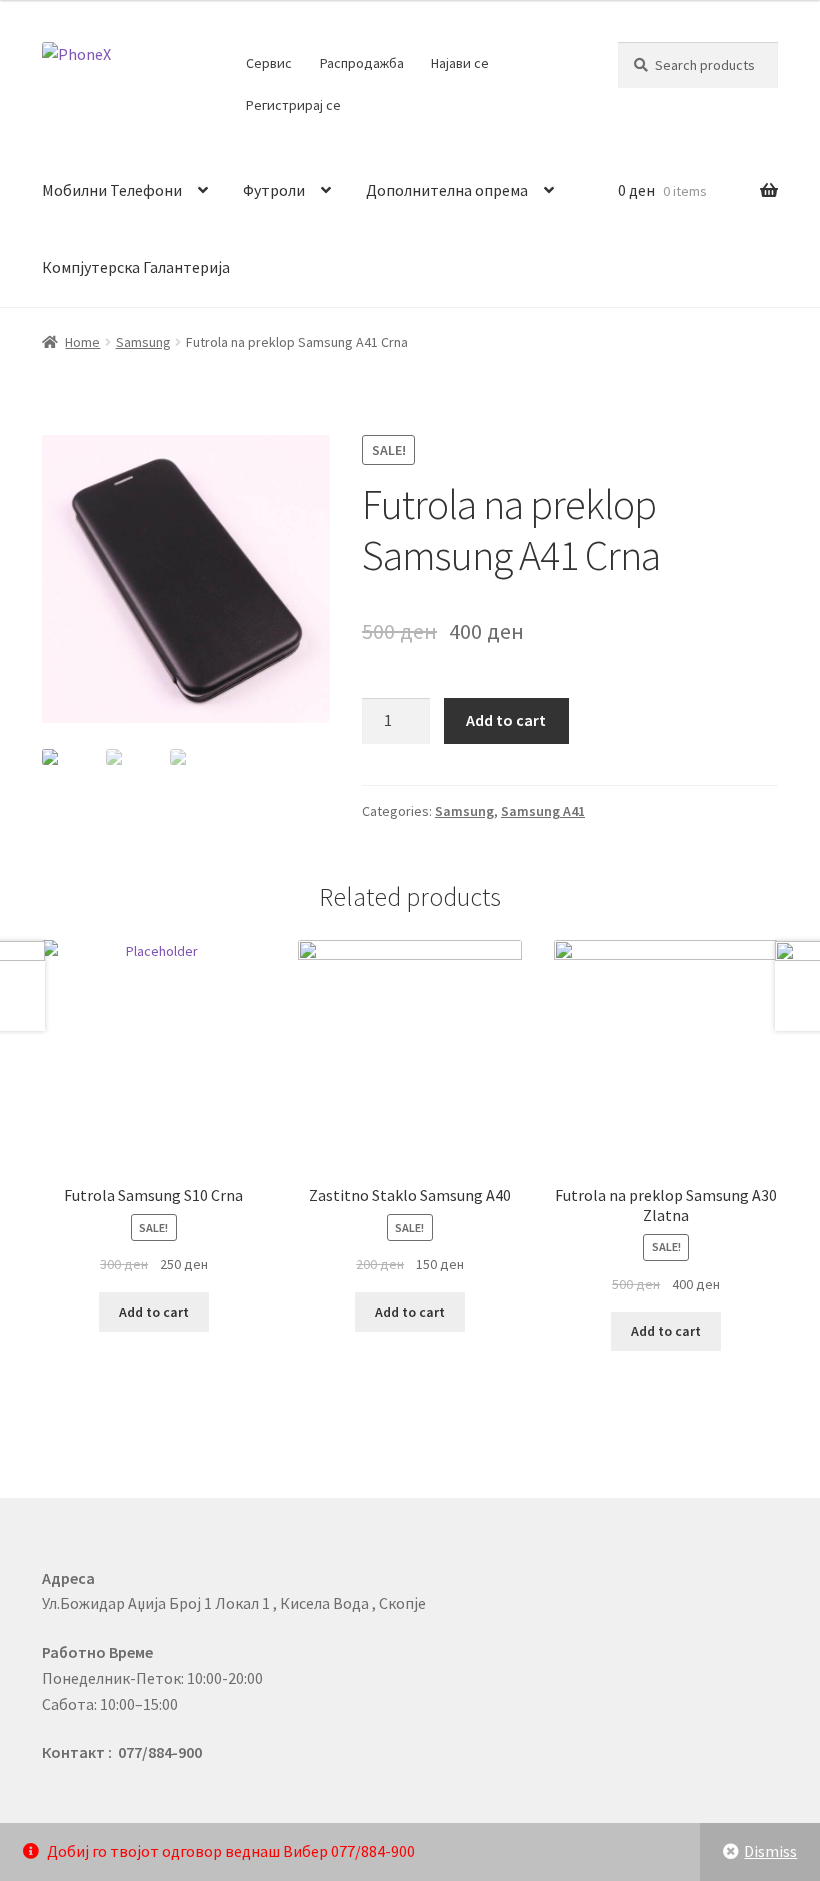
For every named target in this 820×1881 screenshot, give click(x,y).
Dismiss (770, 1851)
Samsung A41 (543, 811)
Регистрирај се (293, 105)
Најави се (460, 63)
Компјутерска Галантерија (136, 267)
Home (82, 342)
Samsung (143, 342)
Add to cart (506, 720)
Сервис (269, 63)
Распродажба (362, 63)
